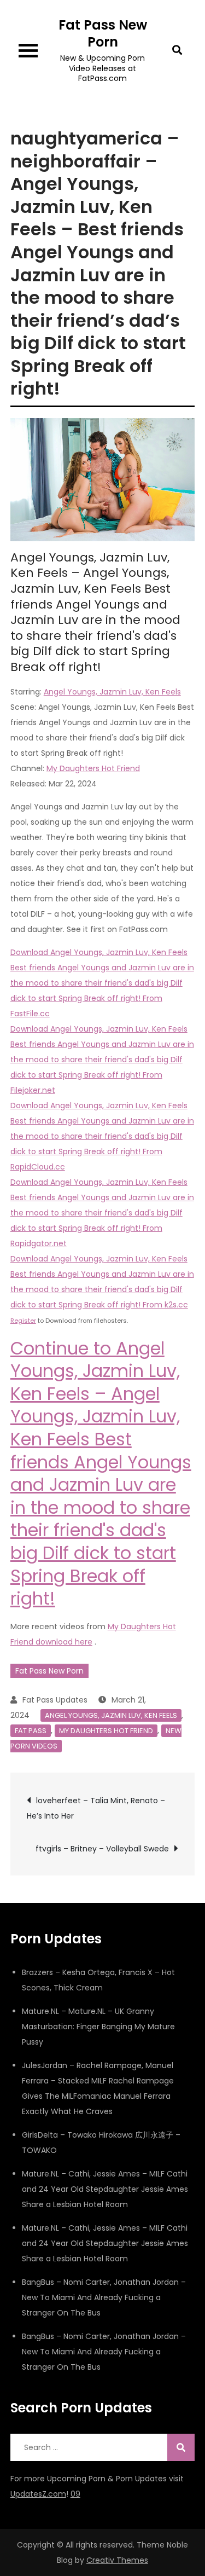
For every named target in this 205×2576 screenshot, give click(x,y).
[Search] (181, 2447)
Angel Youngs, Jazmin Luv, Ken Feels (112, 692)
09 (75, 2494)
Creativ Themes (117, 2560)
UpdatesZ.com (38, 2494)
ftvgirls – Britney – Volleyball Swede (102, 1849)
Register (23, 1321)
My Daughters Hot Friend (93, 768)
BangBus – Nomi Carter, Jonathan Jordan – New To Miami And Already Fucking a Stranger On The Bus (104, 2297)
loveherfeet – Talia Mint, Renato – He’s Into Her (96, 1808)
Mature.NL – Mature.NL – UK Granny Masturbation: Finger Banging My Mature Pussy (98, 2027)
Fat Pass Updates (55, 1700)
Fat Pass (31, 1731)
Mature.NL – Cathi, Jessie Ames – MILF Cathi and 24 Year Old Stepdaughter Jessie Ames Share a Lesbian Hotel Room (105, 2189)
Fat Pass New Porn (103, 33)
